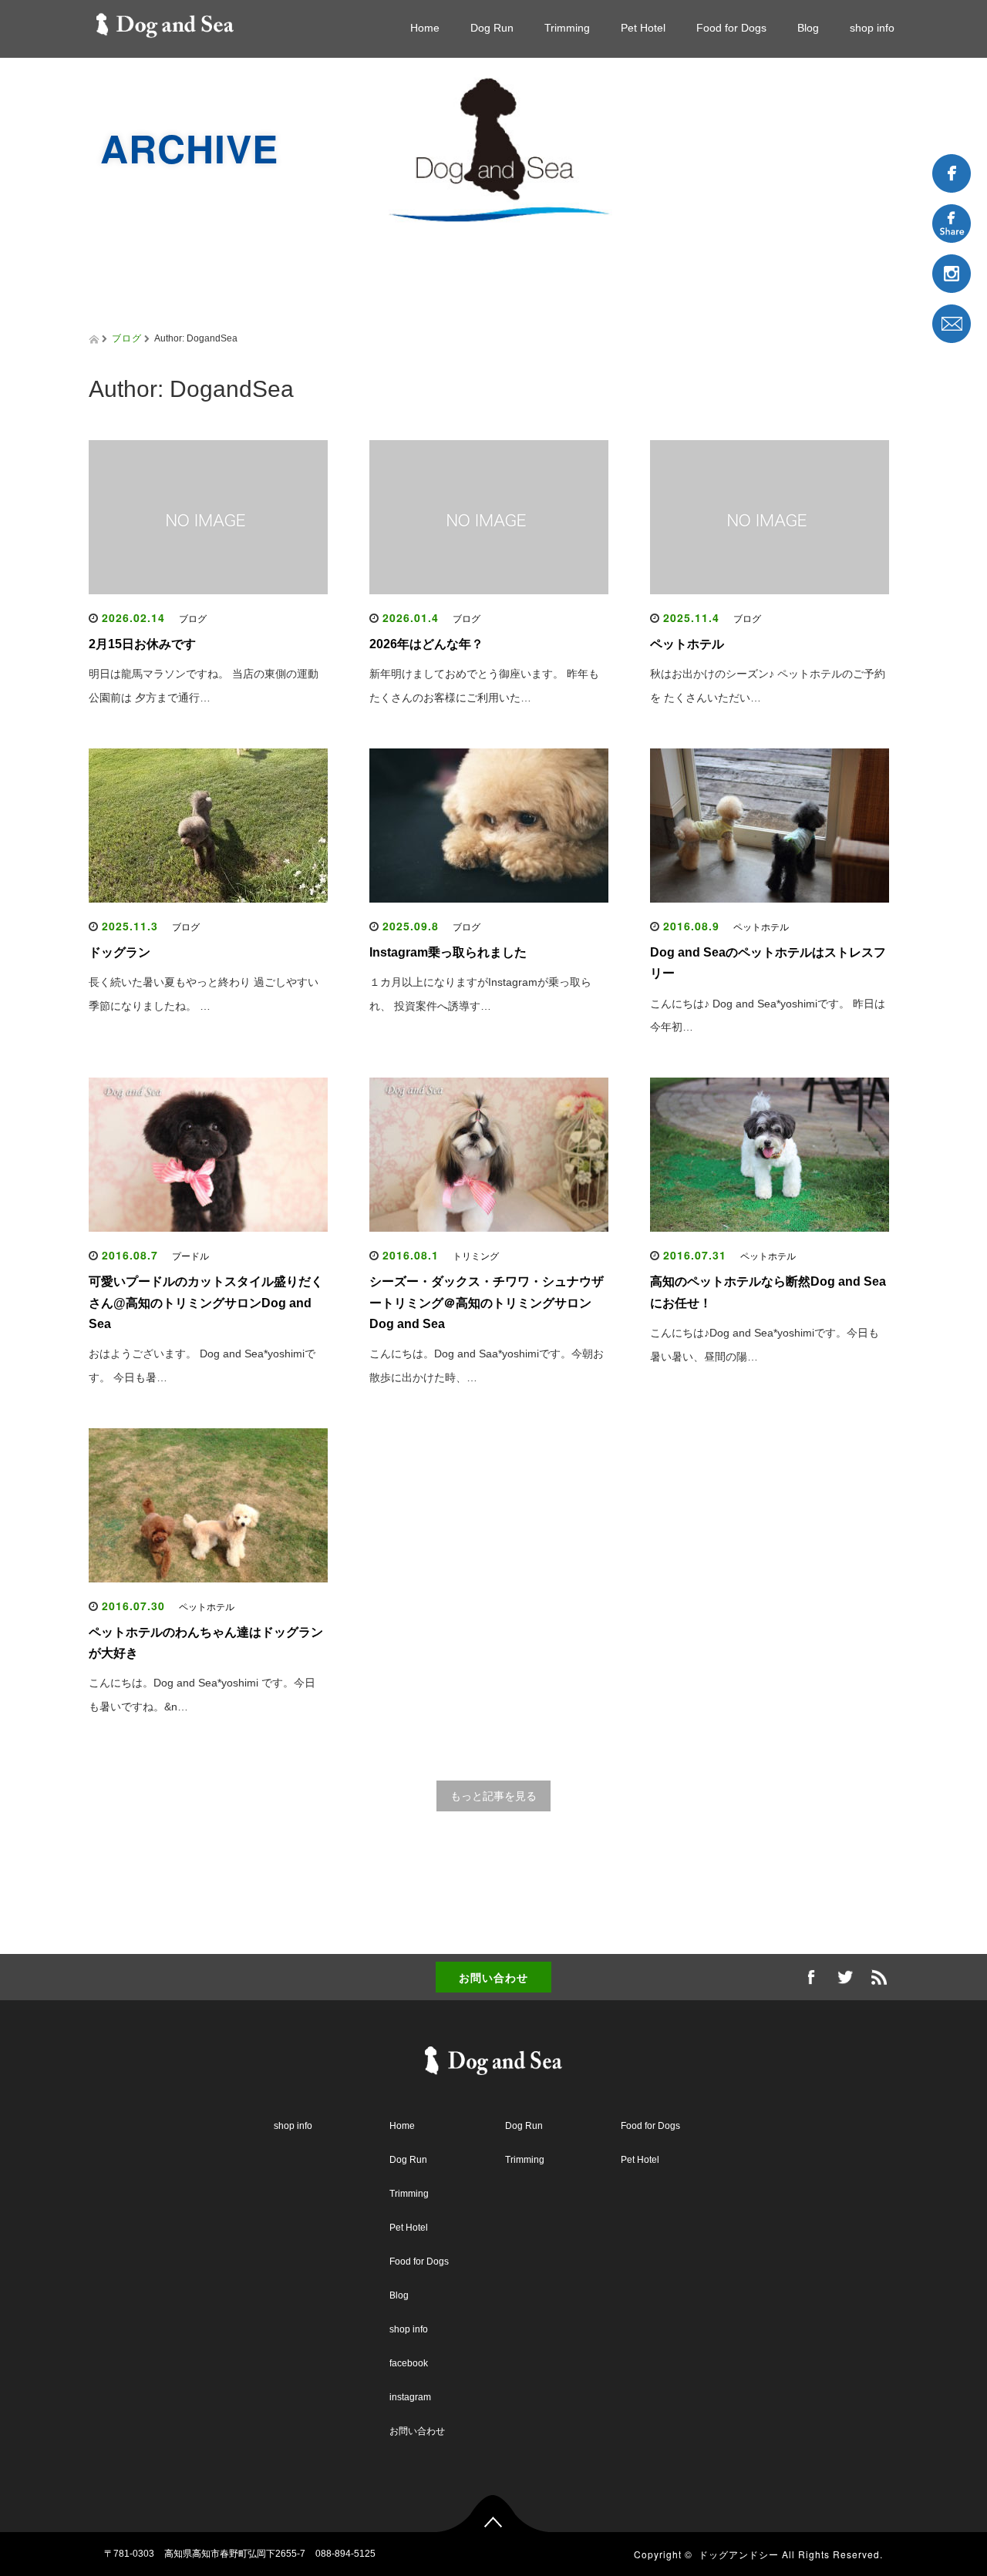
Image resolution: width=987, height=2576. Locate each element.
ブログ (127, 337)
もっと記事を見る (493, 1796)
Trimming (567, 28)
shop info (872, 28)
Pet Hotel (643, 28)
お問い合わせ (493, 1977)
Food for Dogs (731, 28)
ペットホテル (687, 644)
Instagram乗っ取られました (448, 952)
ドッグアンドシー (739, 2554)
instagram (410, 2397)
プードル (190, 1256)
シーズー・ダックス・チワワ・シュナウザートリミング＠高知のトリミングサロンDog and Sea (487, 1302)
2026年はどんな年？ (426, 644)
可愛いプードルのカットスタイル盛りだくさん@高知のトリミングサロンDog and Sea (206, 1302)
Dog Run (492, 28)
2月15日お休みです (142, 644)
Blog (808, 28)
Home (425, 28)
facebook (409, 2363)
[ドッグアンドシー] (165, 22)
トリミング (476, 1256)
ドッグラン (120, 952)
